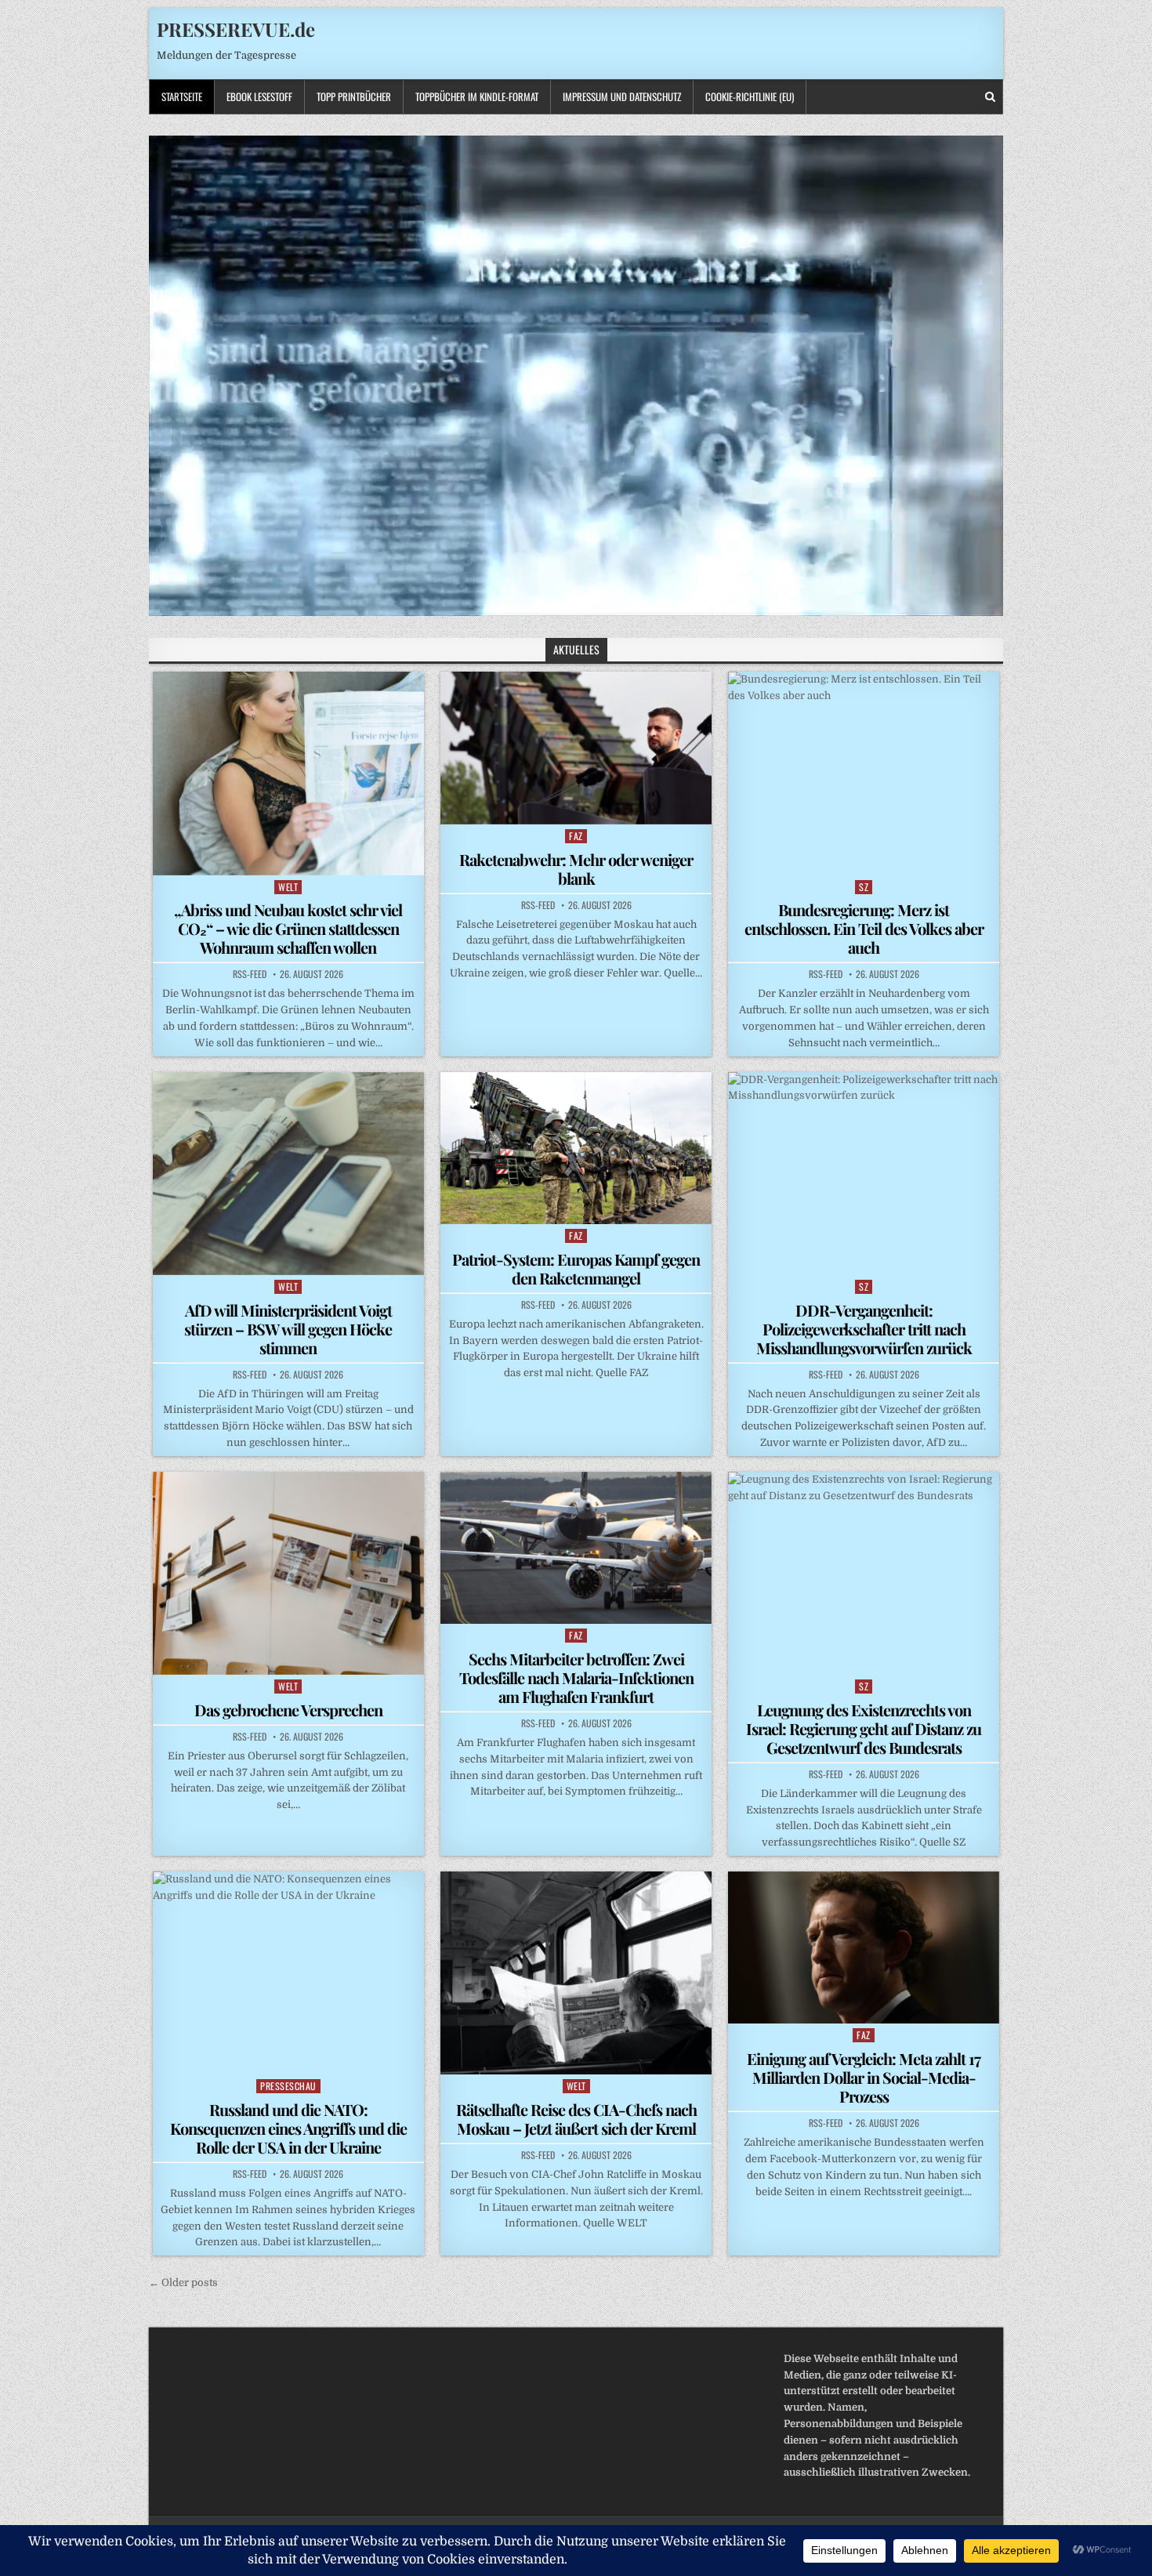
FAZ (576, 836)
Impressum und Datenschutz (622, 96)
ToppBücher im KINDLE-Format (477, 96)
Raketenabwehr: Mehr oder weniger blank (576, 869)
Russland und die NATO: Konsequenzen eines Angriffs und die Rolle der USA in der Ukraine (288, 2128)
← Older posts (183, 2283)
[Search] (990, 97)
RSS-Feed (250, 974)
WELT (288, 887)
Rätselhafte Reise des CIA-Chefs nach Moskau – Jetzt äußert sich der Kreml (576, 2119)
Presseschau (288, 2086)
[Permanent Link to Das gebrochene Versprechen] (288, 1573)
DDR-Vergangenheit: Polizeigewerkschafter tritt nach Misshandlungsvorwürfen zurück (864, 1329)
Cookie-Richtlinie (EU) (750, 96)
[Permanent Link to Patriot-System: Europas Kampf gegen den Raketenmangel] (576, 1148)
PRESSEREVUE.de (236, 29)
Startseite (182, 96)
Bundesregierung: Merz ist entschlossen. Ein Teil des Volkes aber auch (864, 928)
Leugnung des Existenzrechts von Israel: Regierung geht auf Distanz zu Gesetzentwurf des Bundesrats (864, 1728)
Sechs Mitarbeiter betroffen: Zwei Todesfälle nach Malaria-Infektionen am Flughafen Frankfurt (576, 1677)
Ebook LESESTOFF (259, 96)
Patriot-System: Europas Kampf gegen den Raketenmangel (576, 1268)
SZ (864, 887)
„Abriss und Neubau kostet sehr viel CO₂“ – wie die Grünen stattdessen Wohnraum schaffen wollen (288, 928)
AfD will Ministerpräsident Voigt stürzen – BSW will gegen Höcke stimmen (288, 1329)
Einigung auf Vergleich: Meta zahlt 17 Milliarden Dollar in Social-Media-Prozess (864, 2077)
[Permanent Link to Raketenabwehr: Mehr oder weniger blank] (576, 748)
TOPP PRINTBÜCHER (354, 96)
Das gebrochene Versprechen (288, 1710)
